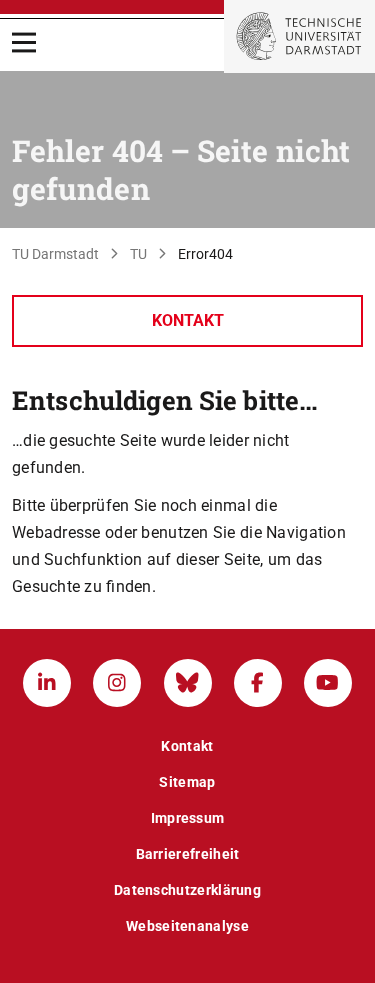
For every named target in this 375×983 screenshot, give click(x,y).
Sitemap (187, 782)
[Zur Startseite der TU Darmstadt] (299, 36)
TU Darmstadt (55, 254)
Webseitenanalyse (187, 926)
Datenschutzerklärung (187, 890)
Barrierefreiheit (188, 854)
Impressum (188, 818)
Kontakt (188, 320)
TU (138, 254)
